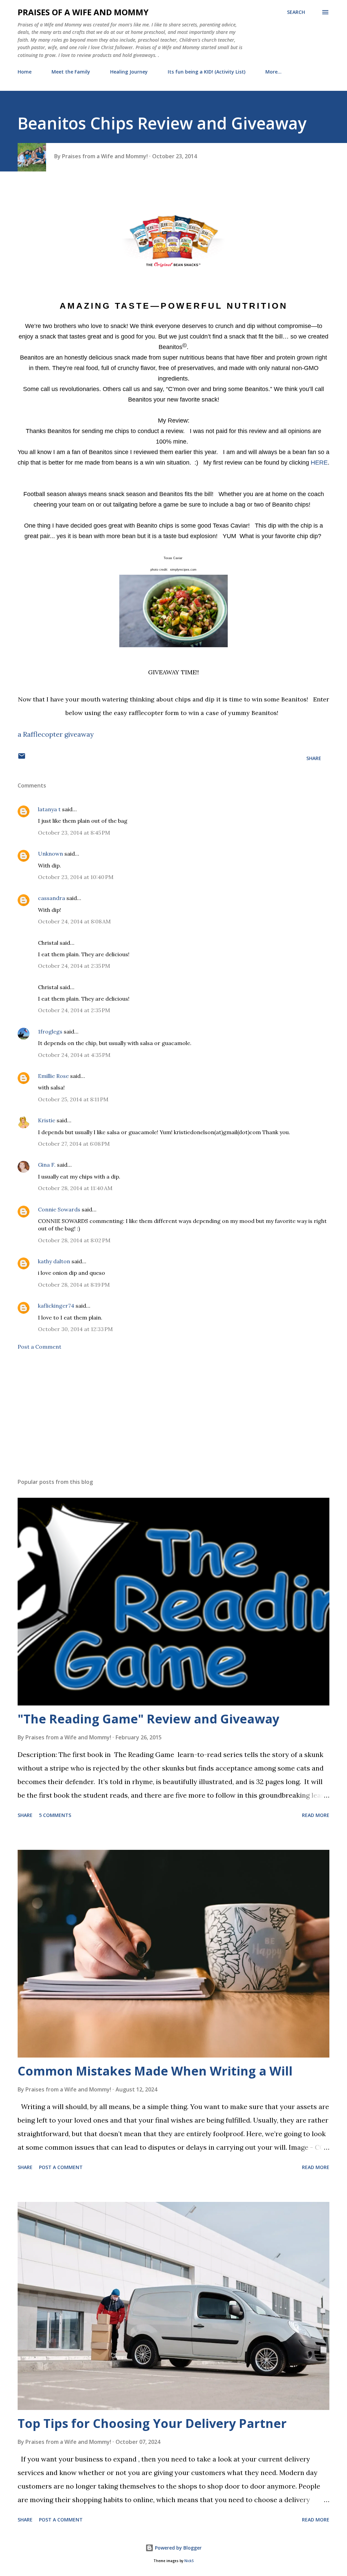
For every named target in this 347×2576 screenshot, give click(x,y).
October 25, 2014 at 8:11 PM (73, 1099)
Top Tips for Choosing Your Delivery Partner (152, 2423)
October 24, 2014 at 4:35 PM (74, 1055)
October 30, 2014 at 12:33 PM (75, 1329)
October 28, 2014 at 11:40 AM (75, 1188)
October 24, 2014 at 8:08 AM (74, 921)
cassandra (52, 898)
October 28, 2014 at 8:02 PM (74, 1240)
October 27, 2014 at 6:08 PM (74, 1144)
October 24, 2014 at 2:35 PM (74, 966)
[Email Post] (22, 758)
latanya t (49, 809)
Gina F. (47, 1165)
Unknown (50, 854)
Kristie (47, 1120)
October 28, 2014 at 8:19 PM (74, 1285)
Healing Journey (129, 72)
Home (25, 72)
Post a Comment (39, 1347)
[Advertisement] (173, 1420)
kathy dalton (54, 1261)
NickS (189, 2561)
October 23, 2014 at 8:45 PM (74, 833)
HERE (319, 463)
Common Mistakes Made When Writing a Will (155, 2071)
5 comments (55, 1815)
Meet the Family (71, 72)
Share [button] (314, 758)
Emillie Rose (53, 1076)
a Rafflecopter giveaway (56, 734)
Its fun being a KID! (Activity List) (207, 72)
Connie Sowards (59, 1209)
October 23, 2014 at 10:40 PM (76, 877)
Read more (316, 1815)
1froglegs (50, 1031)
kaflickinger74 (56, 1306)
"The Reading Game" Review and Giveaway (148, 1719)
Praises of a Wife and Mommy (83, 12)
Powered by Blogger (178, 2548)
